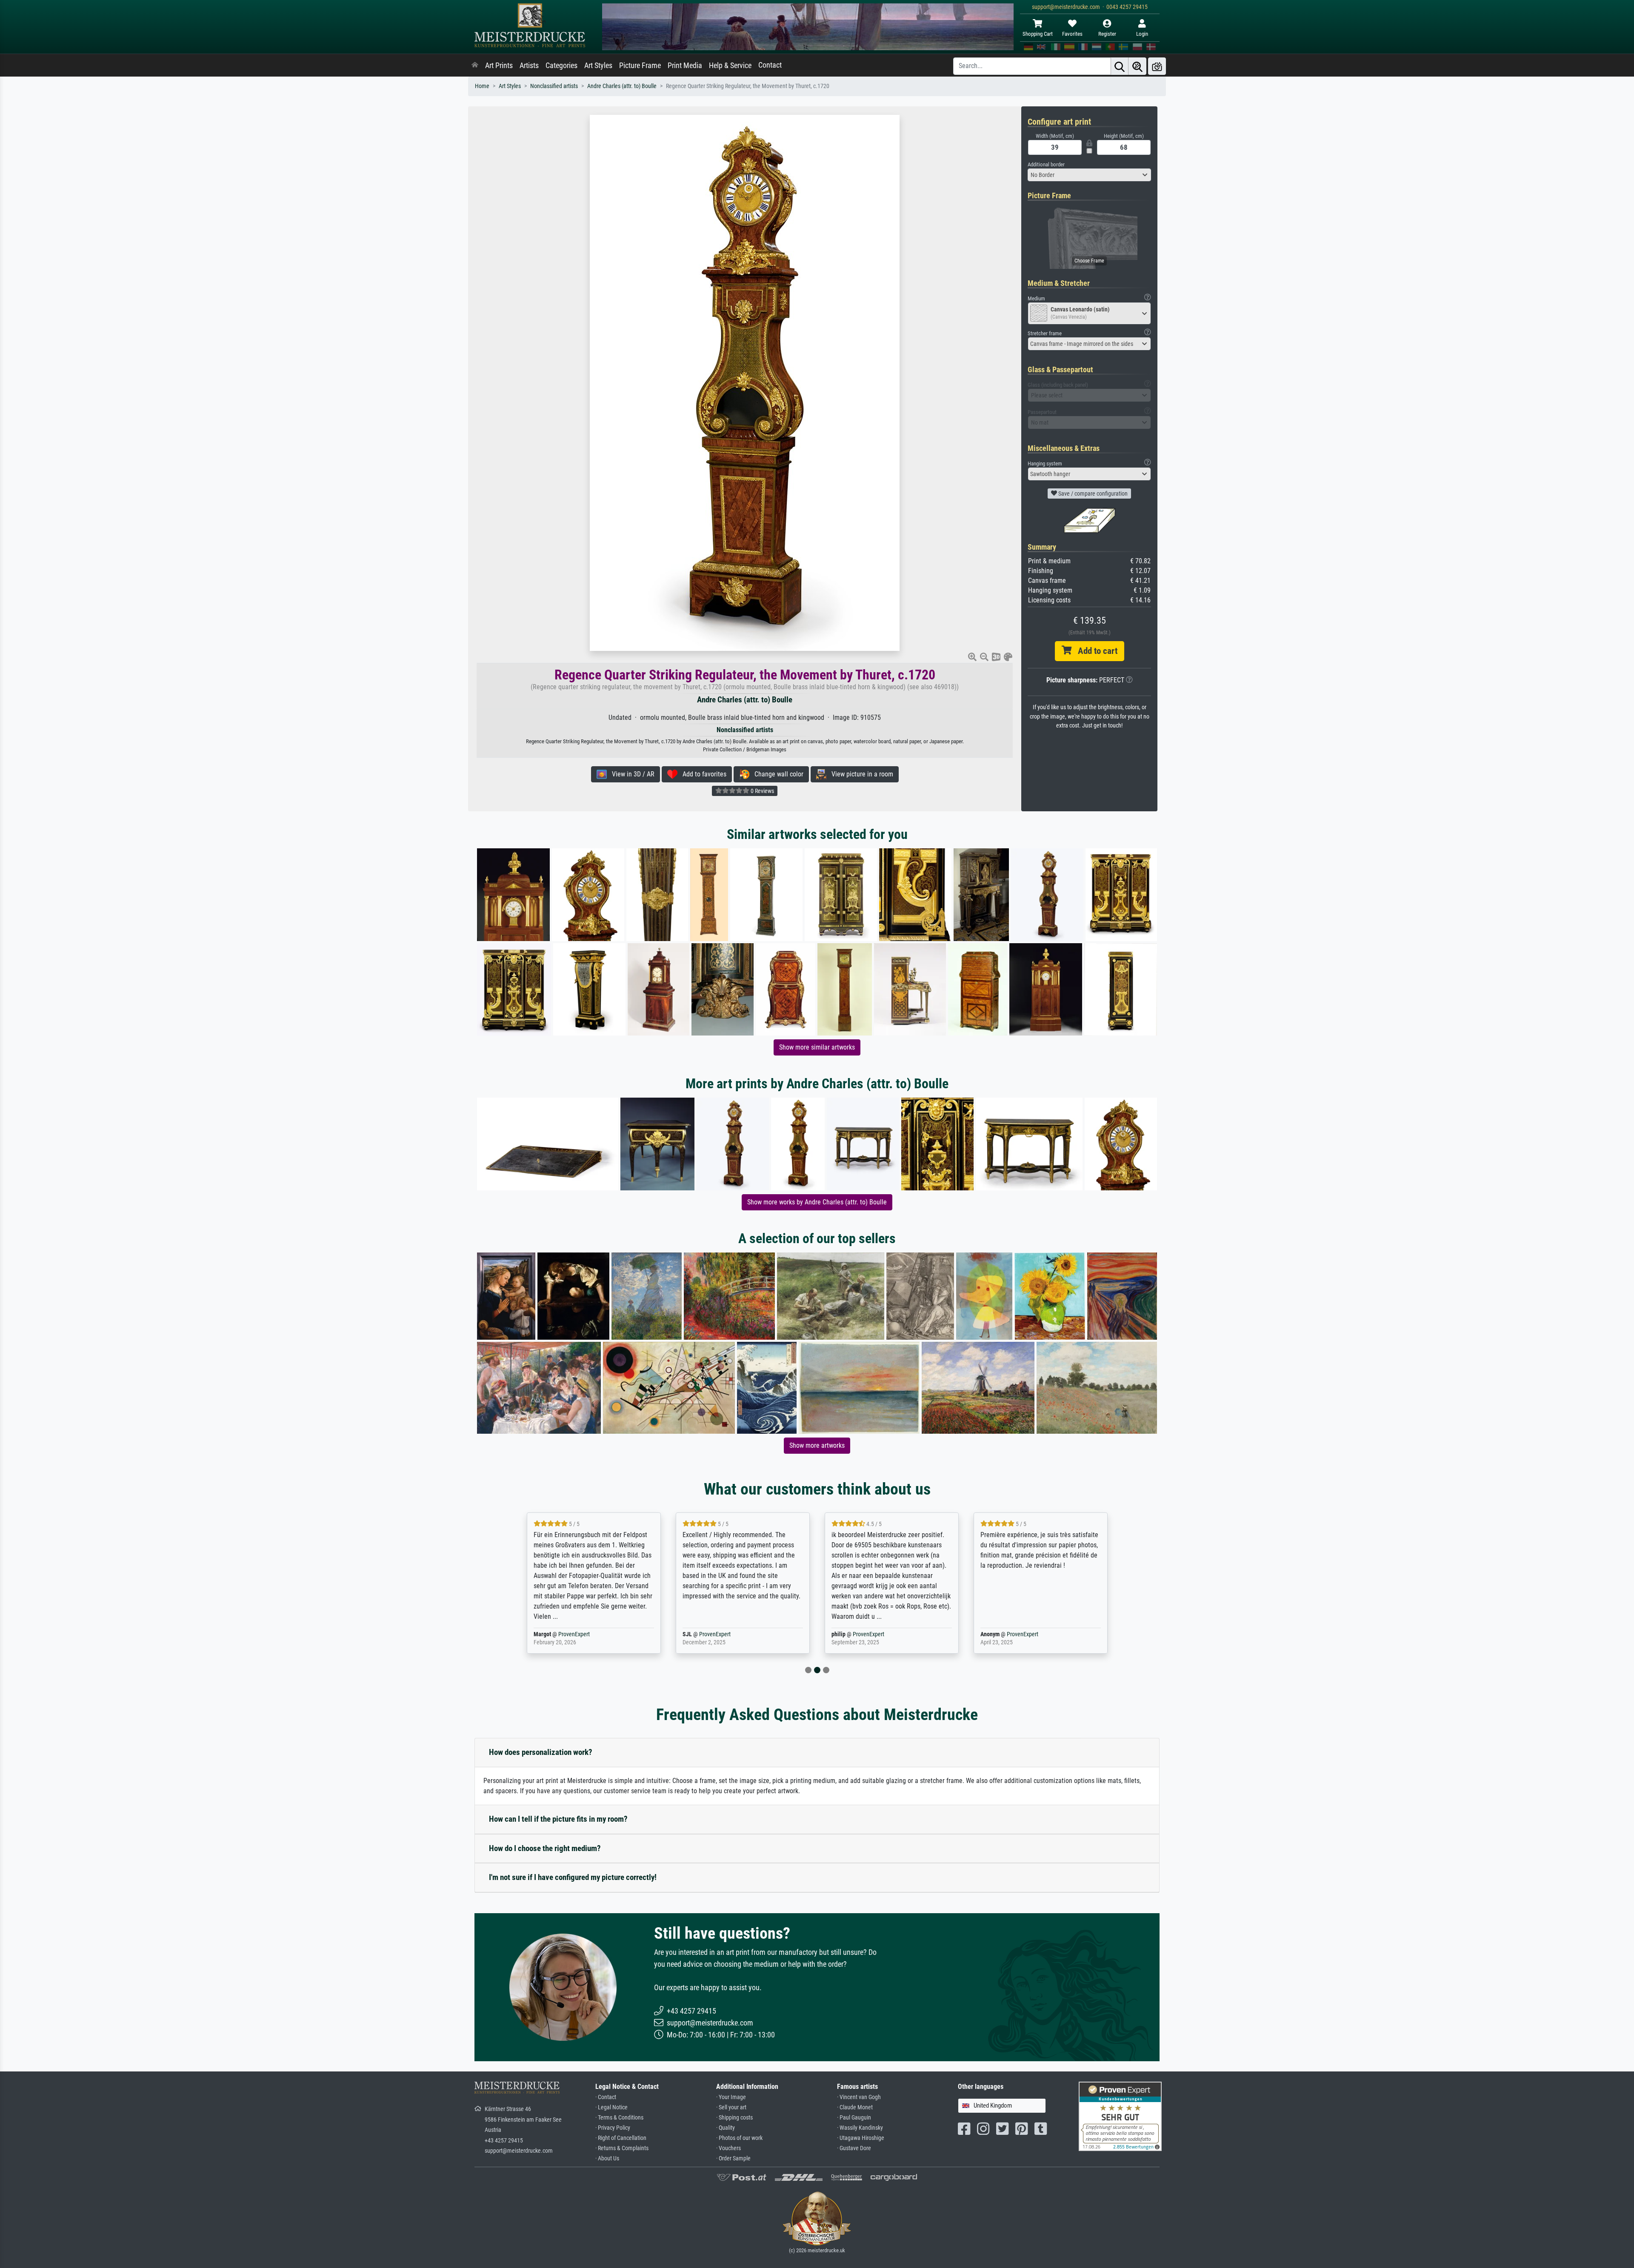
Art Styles (598, 66)
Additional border (1046, 164)
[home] (475, 66)
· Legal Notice (611, 2107)
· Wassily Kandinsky (860, 2128)
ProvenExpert (563, 1634)
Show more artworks (817, 1445)
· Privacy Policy (613, 2128)
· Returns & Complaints (622, 2148)
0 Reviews (762, 791)
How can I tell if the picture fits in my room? (558, 1819)
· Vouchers (728, 2148)
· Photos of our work (739, 2138)
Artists (529, 66)
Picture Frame (640, 66)
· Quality (726, 2128)
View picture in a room (860, 774)
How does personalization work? (541, 1752)
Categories (561, 66)
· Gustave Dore (854, 2148)
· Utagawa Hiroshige (861, 2138)
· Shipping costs (734, 2118)
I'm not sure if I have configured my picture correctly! (573, 1877)
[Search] (1120, 66)
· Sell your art (731, 2107)
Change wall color (776, 774)
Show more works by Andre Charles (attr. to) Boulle (817, 1202)
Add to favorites (702, 774)
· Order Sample (733, 2158)
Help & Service (730, 66)
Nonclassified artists (554, 86)
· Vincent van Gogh (859, 2097)
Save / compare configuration (1092, 494)
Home (482, 86)
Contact (770, 65)
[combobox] (1089, 175)
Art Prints (499, 66)
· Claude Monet (855, 2107)
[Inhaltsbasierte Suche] (1137, 66)
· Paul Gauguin (854, 2118)
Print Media (685, 66)
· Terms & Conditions (619, 2118)
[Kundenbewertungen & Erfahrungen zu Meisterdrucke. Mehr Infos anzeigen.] (1120, 2116)
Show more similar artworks (817, 1047)
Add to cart (1094, 651)
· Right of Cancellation (621, 2138)
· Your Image (731, 2097)
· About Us (607, 2158)
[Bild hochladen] (1157, 66)
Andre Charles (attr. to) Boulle (622, 86)
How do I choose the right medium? (545, 1848)
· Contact (606, 2097)
